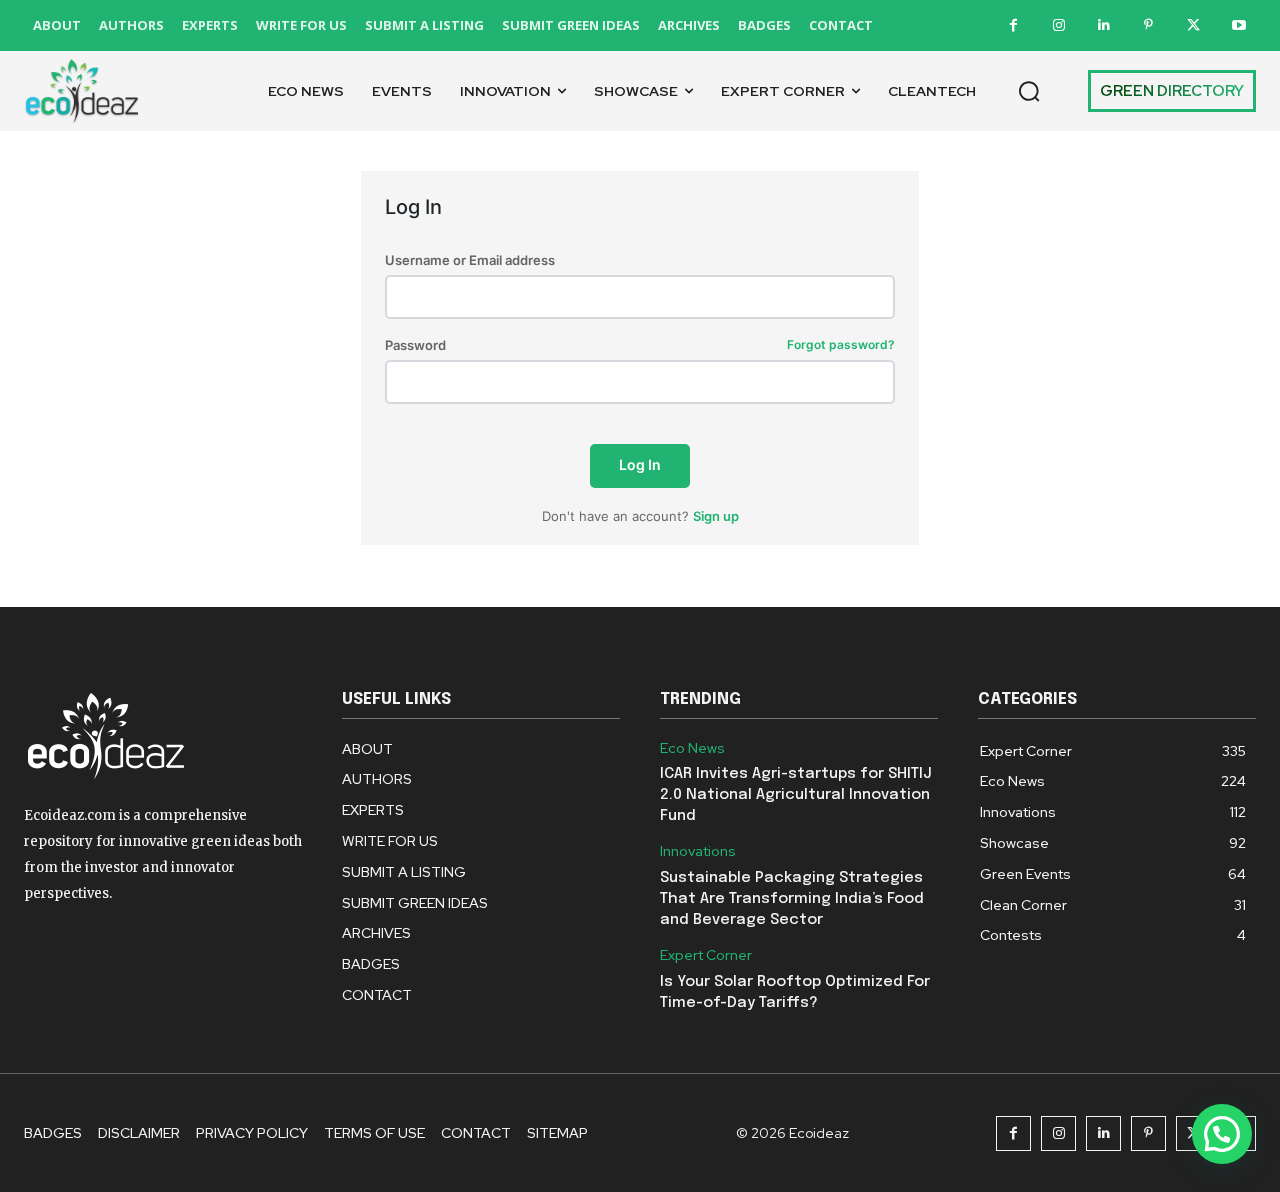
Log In (640, 464)
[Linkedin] (1103, 25)
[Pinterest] (1148, 25)
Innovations (698, 851)
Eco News (692, 748)
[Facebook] (1013, 25)
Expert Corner (706, 955)
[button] (1029, 91)
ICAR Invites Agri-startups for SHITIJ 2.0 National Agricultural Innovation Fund (796, 795)
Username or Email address (470, 260)
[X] (1193, 25)
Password (640, 345)
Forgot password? (841, 345)
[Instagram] (1058, 25)
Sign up (716, 516)
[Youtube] (1238, 25)
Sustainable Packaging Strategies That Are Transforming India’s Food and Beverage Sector (792, 899)
